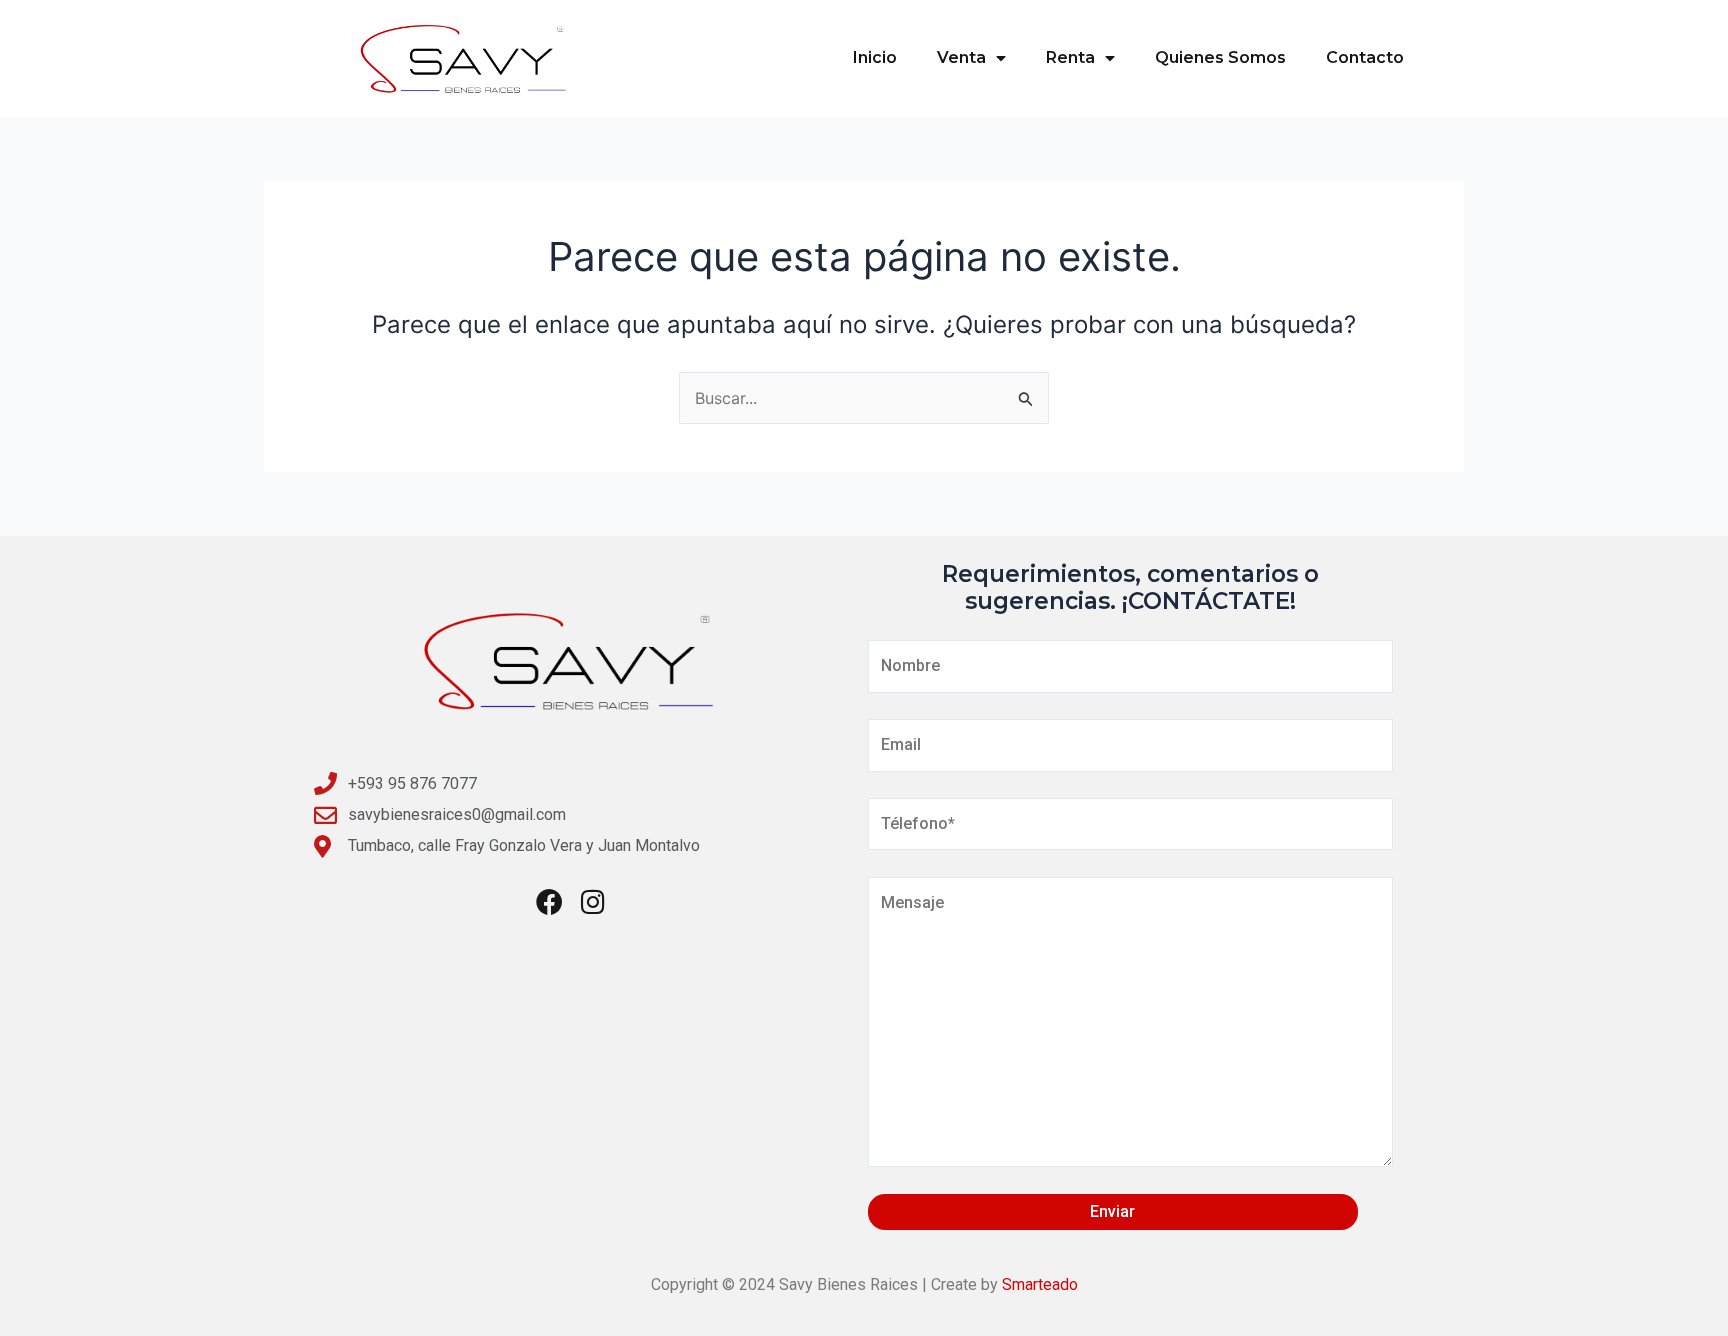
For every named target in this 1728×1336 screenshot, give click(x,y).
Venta (961, 57)
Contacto (1365, 57)
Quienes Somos (1220, 57)
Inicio (875, 57)
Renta (1070, 57)
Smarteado (1040, 1284)
